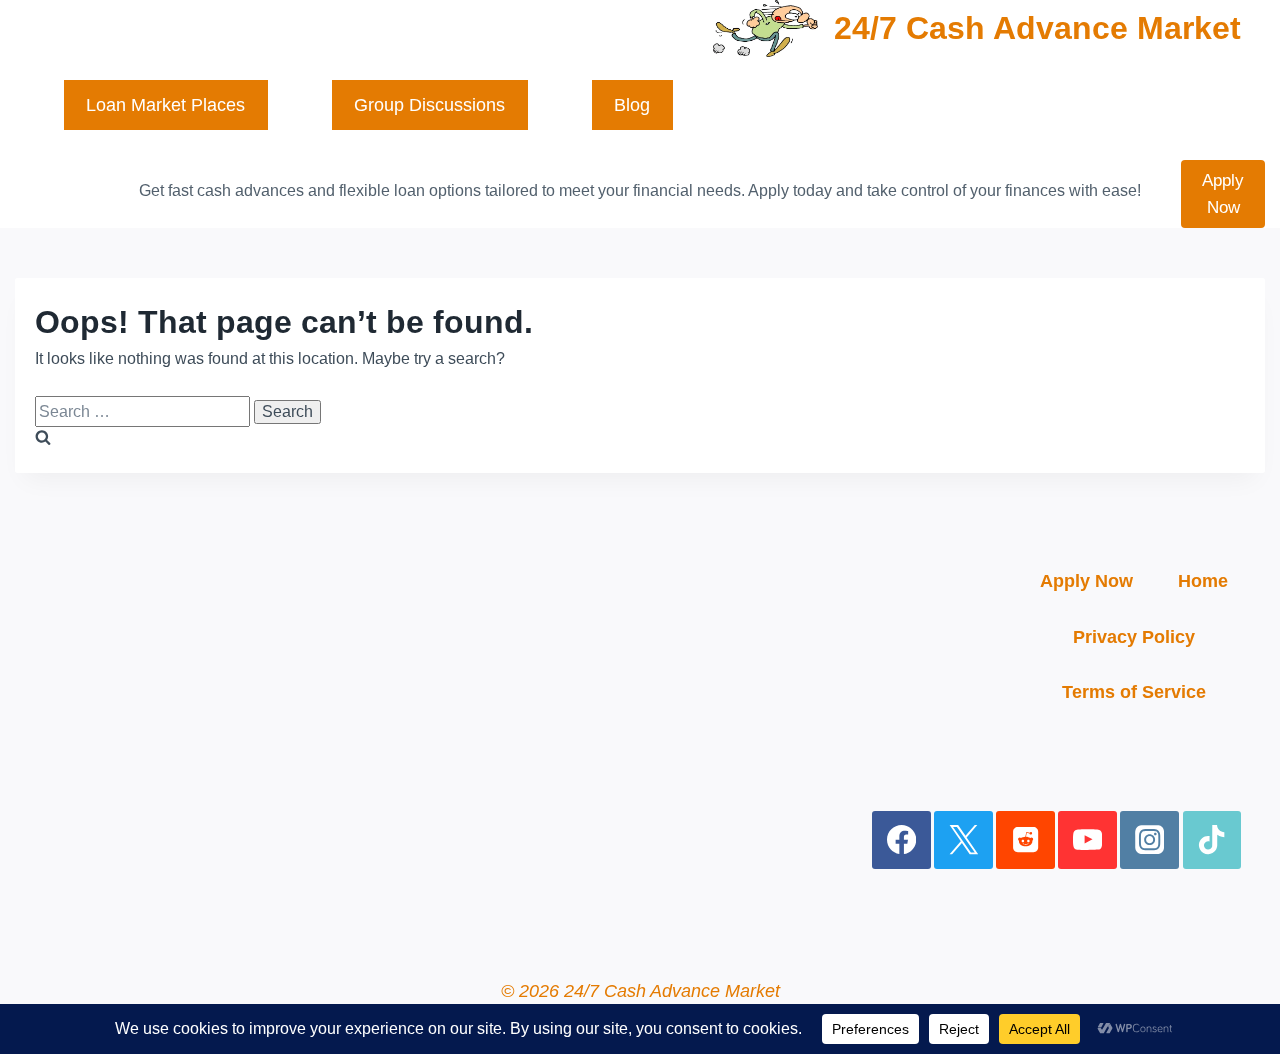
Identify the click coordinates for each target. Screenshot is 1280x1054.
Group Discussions (429, 105)
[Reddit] (1025, 840)
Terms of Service (1134, 692)
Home (1203, 581)
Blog (632, 105)
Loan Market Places (165, 105)
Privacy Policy (1134, 637)
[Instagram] (1149, 840)
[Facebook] (901, 840)
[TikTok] (1212, 840)
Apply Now (1223, 194)
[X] (963, 840)
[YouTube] (1087, 840)
